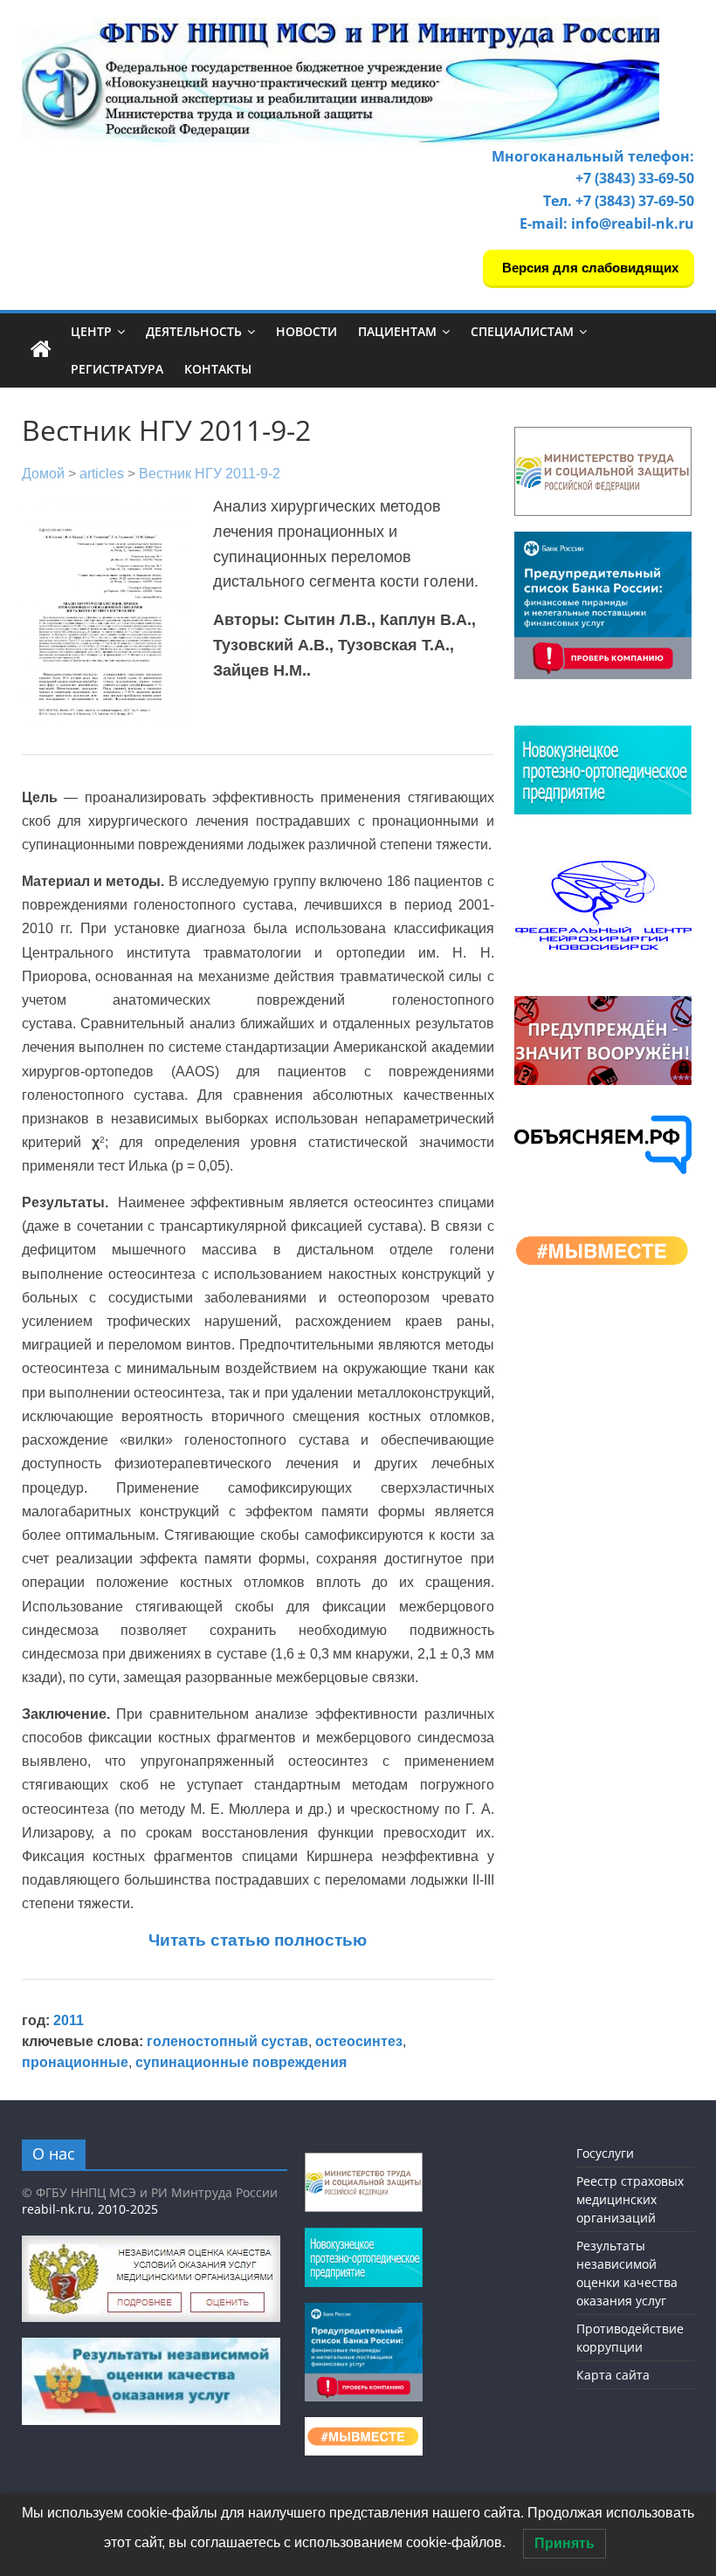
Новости (306, 331)
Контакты (218, 369)
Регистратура (117, 369)
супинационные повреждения (241, 2062)
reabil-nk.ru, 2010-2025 (90, 2209)
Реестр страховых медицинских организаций (630, 2199)
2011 (69, 2020)
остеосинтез (359, 2041)
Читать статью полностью (258, 1940)
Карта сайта (613, 2375)
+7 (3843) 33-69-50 (635, 178)
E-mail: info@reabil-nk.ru (607, 223)
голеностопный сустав (227, 2041)
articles (102, 474)
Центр (91, 331)
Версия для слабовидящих (589, 268)
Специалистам (522, 331)
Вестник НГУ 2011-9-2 (210, 474)
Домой (43, 474)
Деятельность (194, 331)
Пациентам (397, 331)
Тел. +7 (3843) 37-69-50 (619, 201)
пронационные (75, 2062)
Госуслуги (605, 2153)
